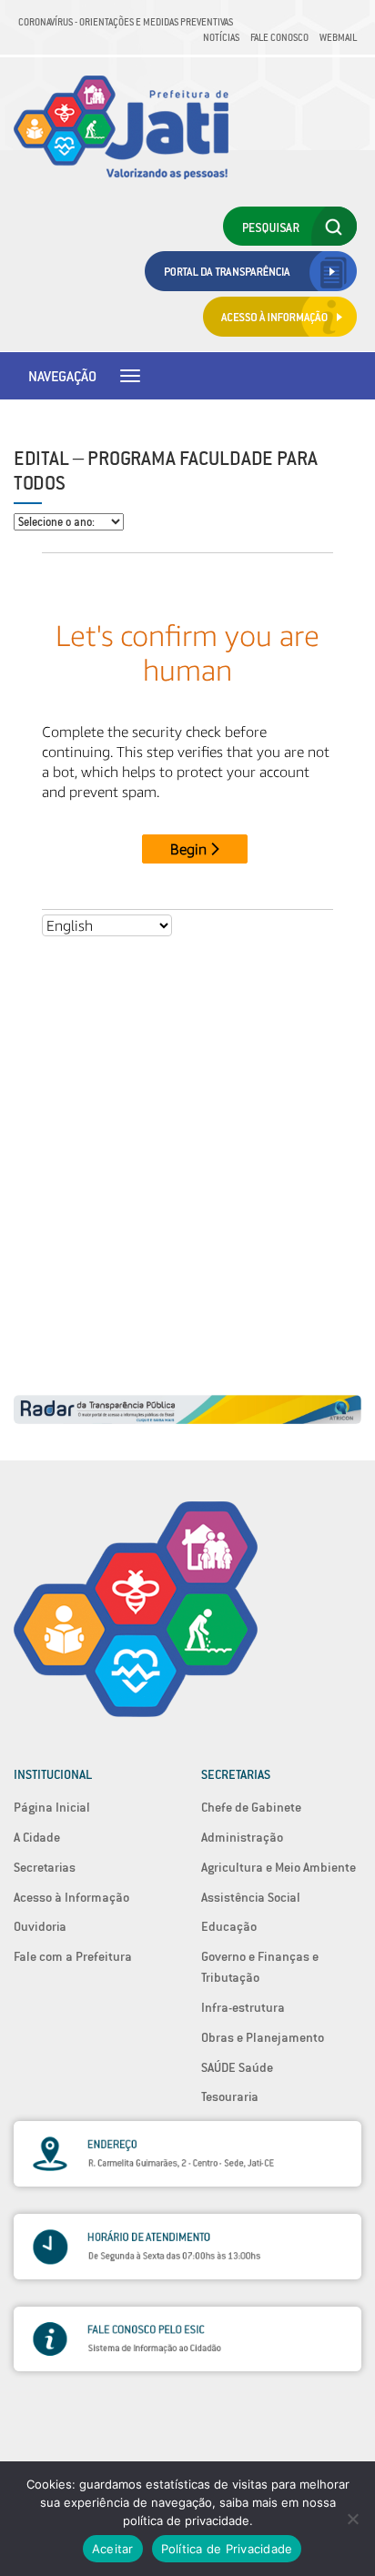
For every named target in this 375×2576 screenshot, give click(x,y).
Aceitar (113, 2549)
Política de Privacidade (227, 2549)
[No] (352, 2519)
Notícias (221, 37)
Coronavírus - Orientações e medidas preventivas (126, 22)
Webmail (338, 37)
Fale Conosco (279, 37)
